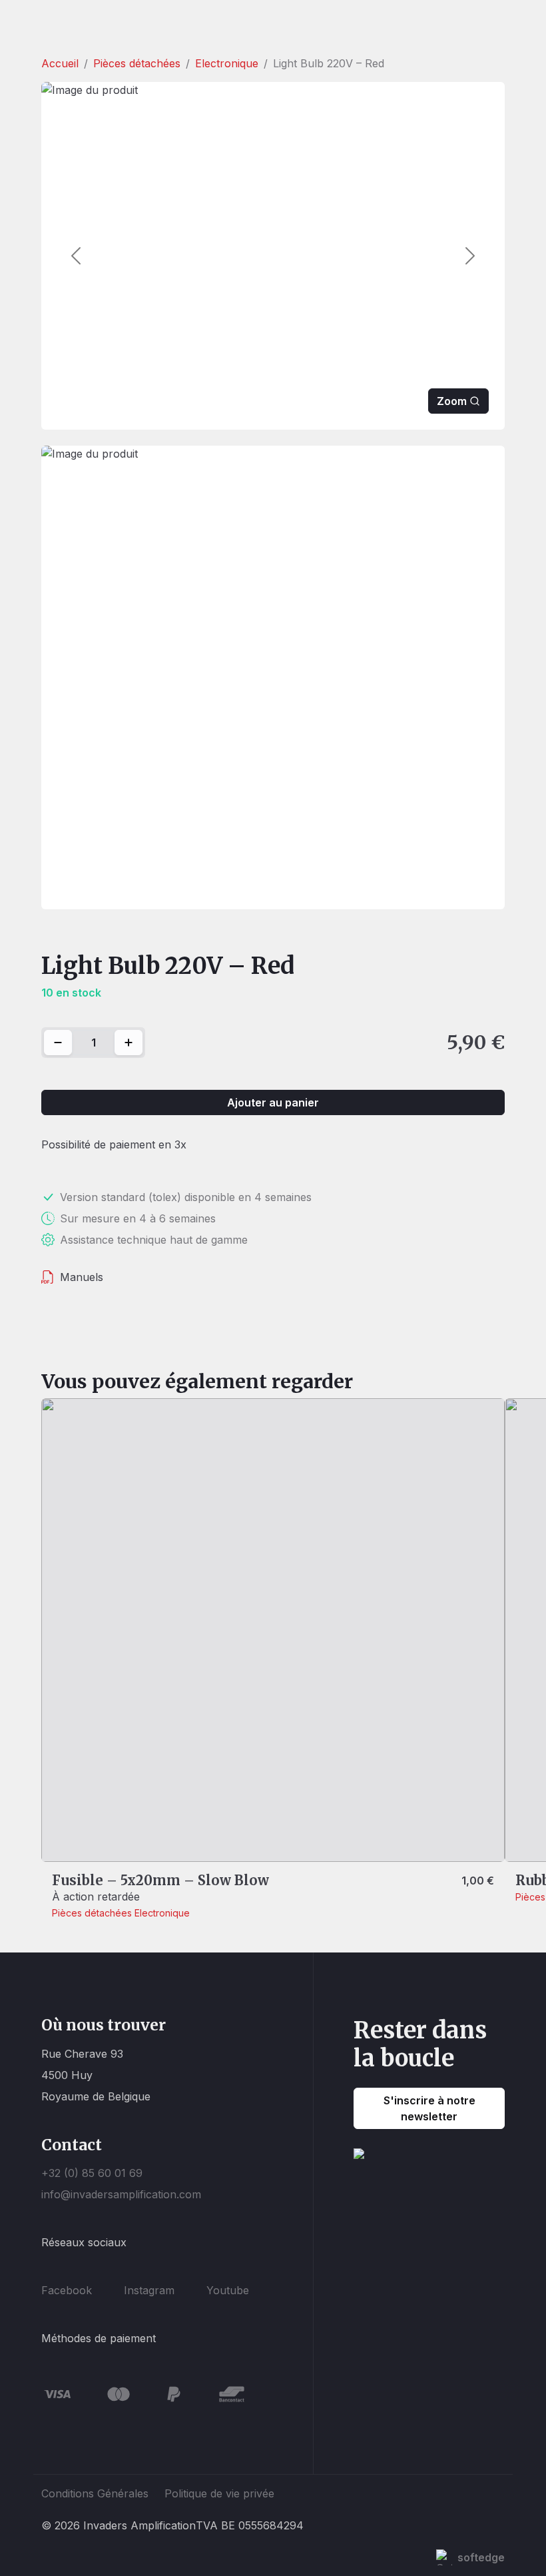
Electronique (227, 63)
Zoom (452, 401)
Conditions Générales (95, 2493)
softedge (481, 2557)
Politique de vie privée (219, 2493)
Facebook (67, 2290)
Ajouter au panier (273, 1102)
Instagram (149, 2290)
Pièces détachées (137, 63)
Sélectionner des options (126, 1839)
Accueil (60, 63)
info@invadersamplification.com (121, 2194)
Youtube (228, 2290)
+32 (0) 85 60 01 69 (92, 2173)
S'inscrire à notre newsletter (429, 2108)
